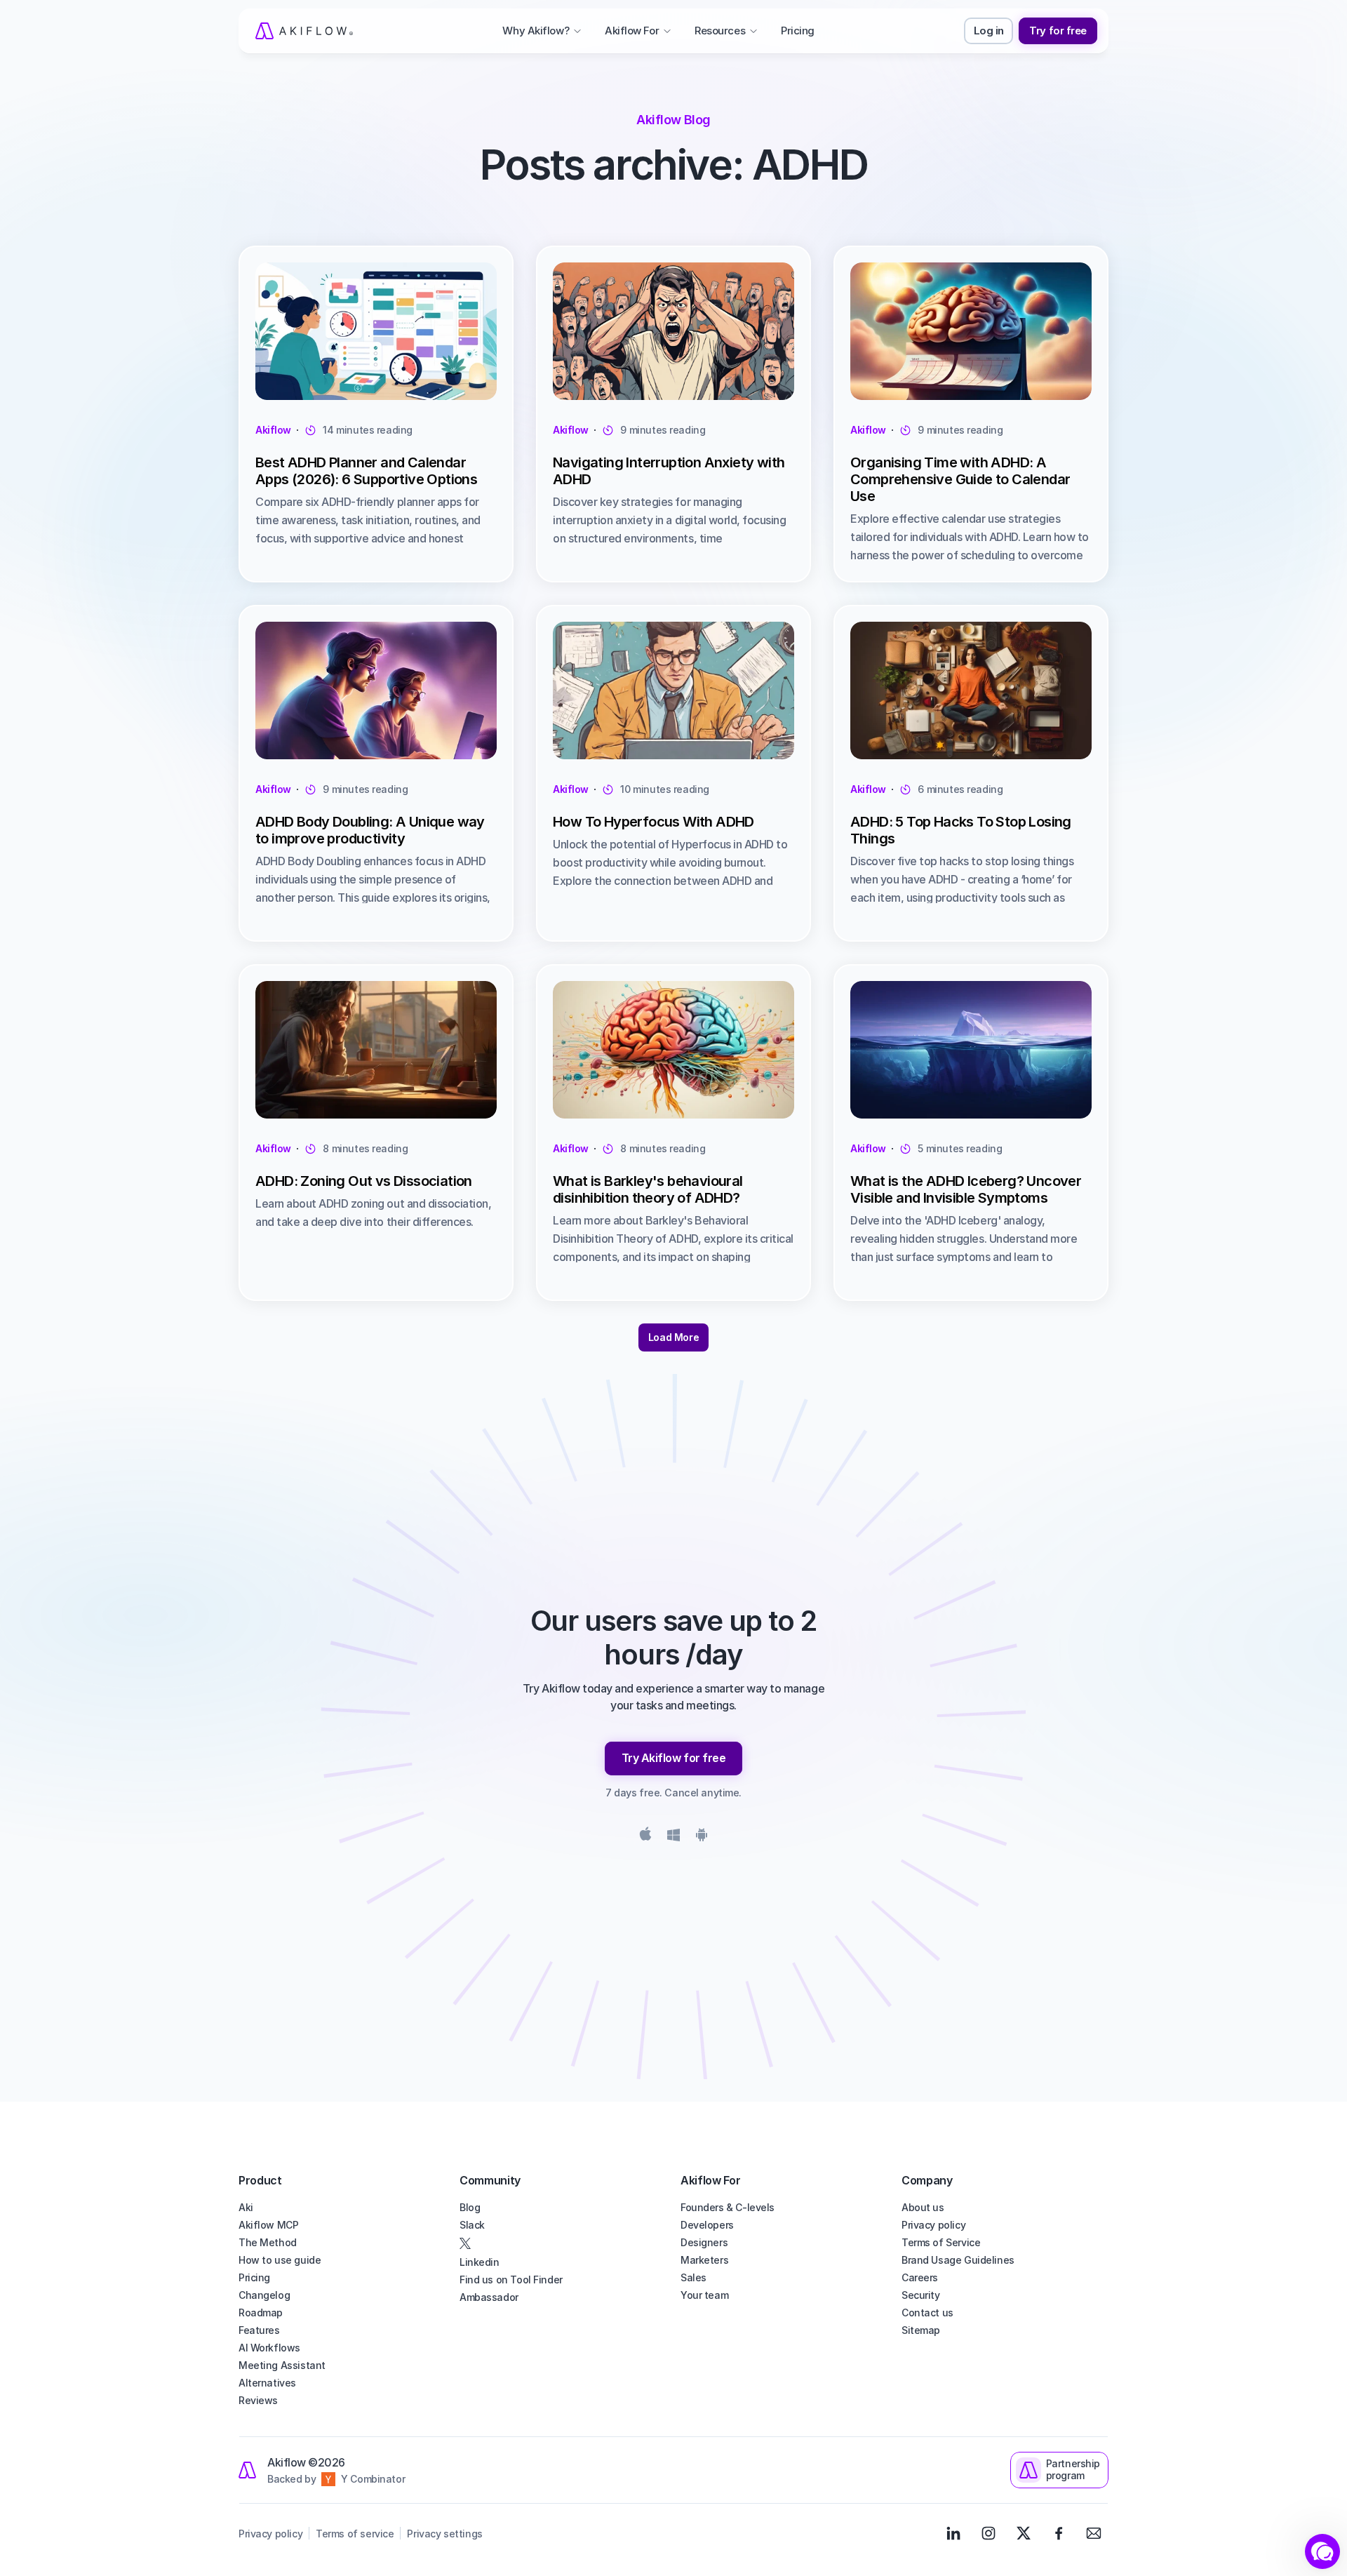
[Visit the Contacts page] (1094, 2533)
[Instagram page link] (989, 2533)
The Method (268, 2242)
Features (259, 2330)
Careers (920, 2277)
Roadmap (261, 2313)
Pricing (254, 2277)
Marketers (704, 2260)
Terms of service (355, 2534)
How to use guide (280, 2260)
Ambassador (489, 2297)
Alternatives (267, 2383)
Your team (704, 2295)
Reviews (258, 2400)
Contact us (927, 2313)
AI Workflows (269, 2348)
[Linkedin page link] (953, 2533)
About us (923, 2207)
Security (921, 2295)
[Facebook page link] (1059, 2533)
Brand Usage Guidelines (958, 2260)
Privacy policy (933, 2225)
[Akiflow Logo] (304, 31)
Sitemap (921, 2330)
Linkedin (480, 2262)
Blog (470, 2207)
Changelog (264, 2295)
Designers (704, 2242)
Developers (707, 2225)
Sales (693, 2277)
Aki (246, 2207)
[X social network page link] (563, 2243)
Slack (472, 2225)
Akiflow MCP (268, 2225)
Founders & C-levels (728, 2207)
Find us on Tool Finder (511, 2280)
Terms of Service (941, 2242)
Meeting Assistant (282, 2365)
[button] (1322, 2551)
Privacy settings (444, 2534)
